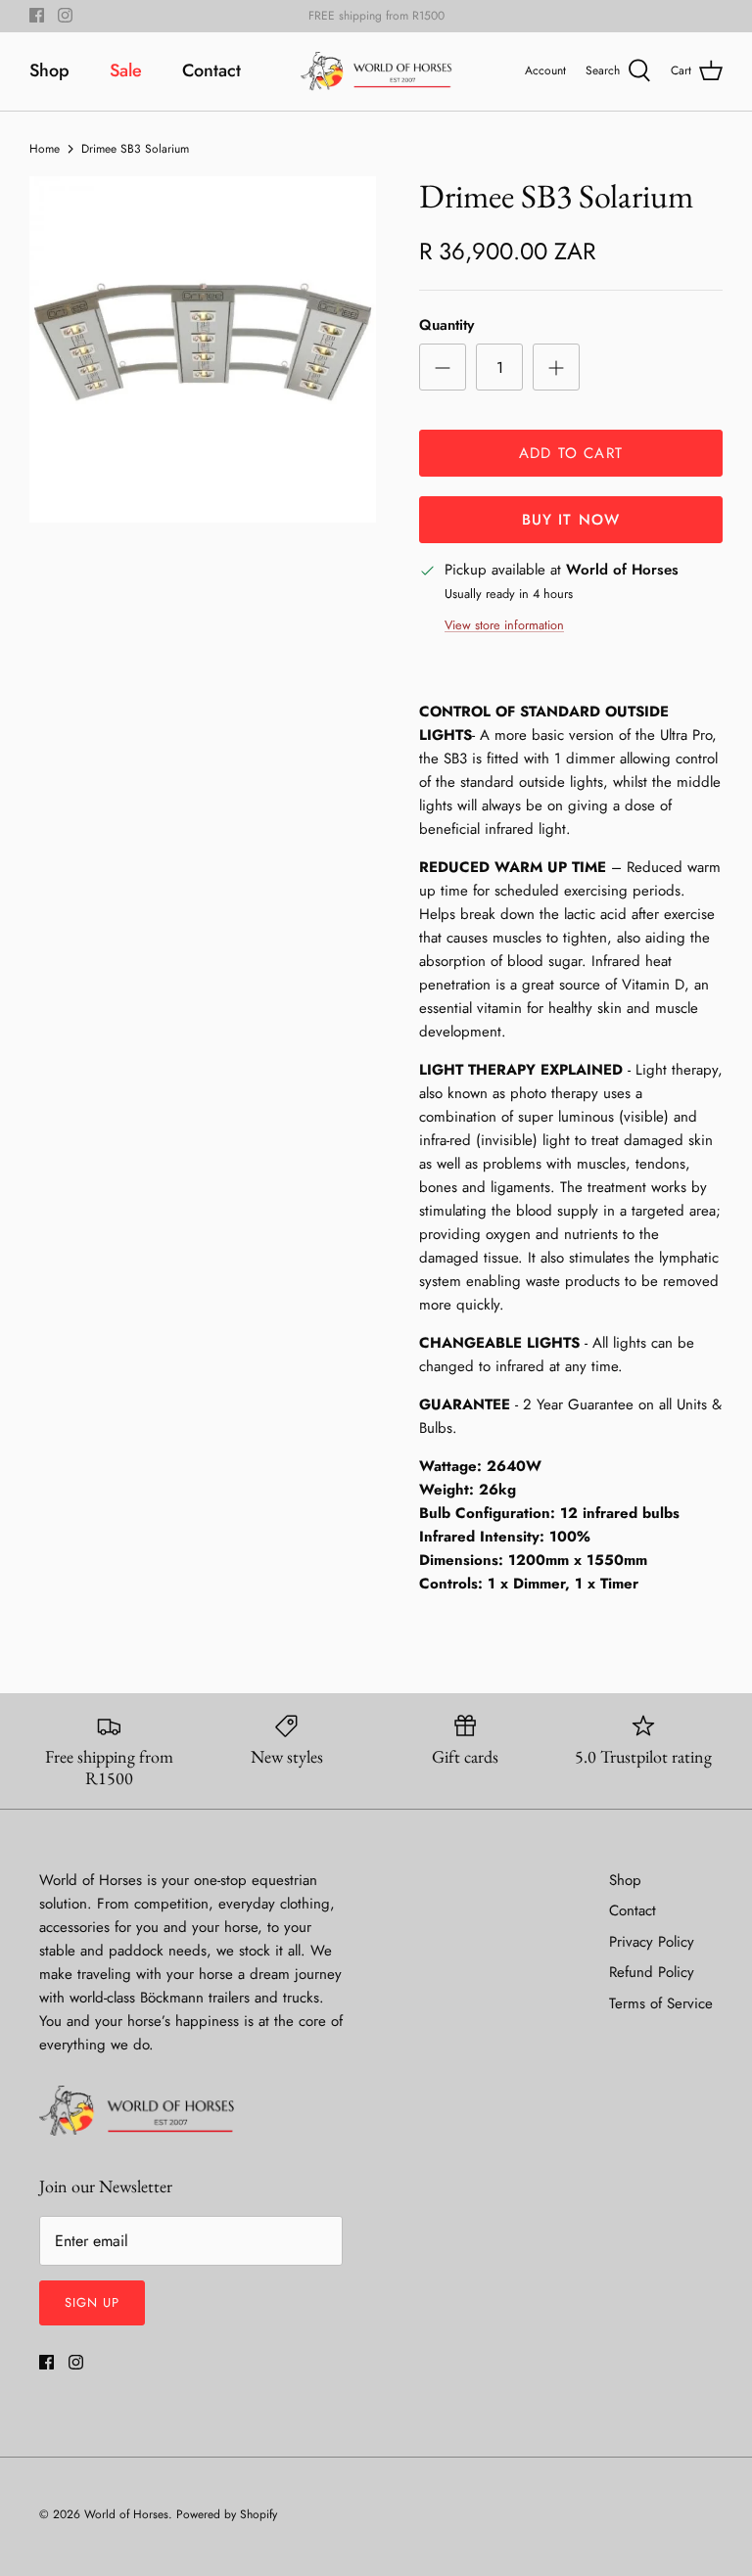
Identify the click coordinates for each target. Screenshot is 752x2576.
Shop (49, 70)
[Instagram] (65, 15)
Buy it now (571, 520)
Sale (126, 70)
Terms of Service (661, 2003)
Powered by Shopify (227, 2514)
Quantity (446, 325)
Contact (211, 70)
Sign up (92, 2302)
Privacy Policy (652, 1942)
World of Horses (126, 2514)
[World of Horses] (376, 71)
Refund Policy (652, 1972)
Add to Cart (571, 453)
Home (45, 148)
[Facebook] (37, 15)
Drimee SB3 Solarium (135, 148)
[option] (203, 349)
